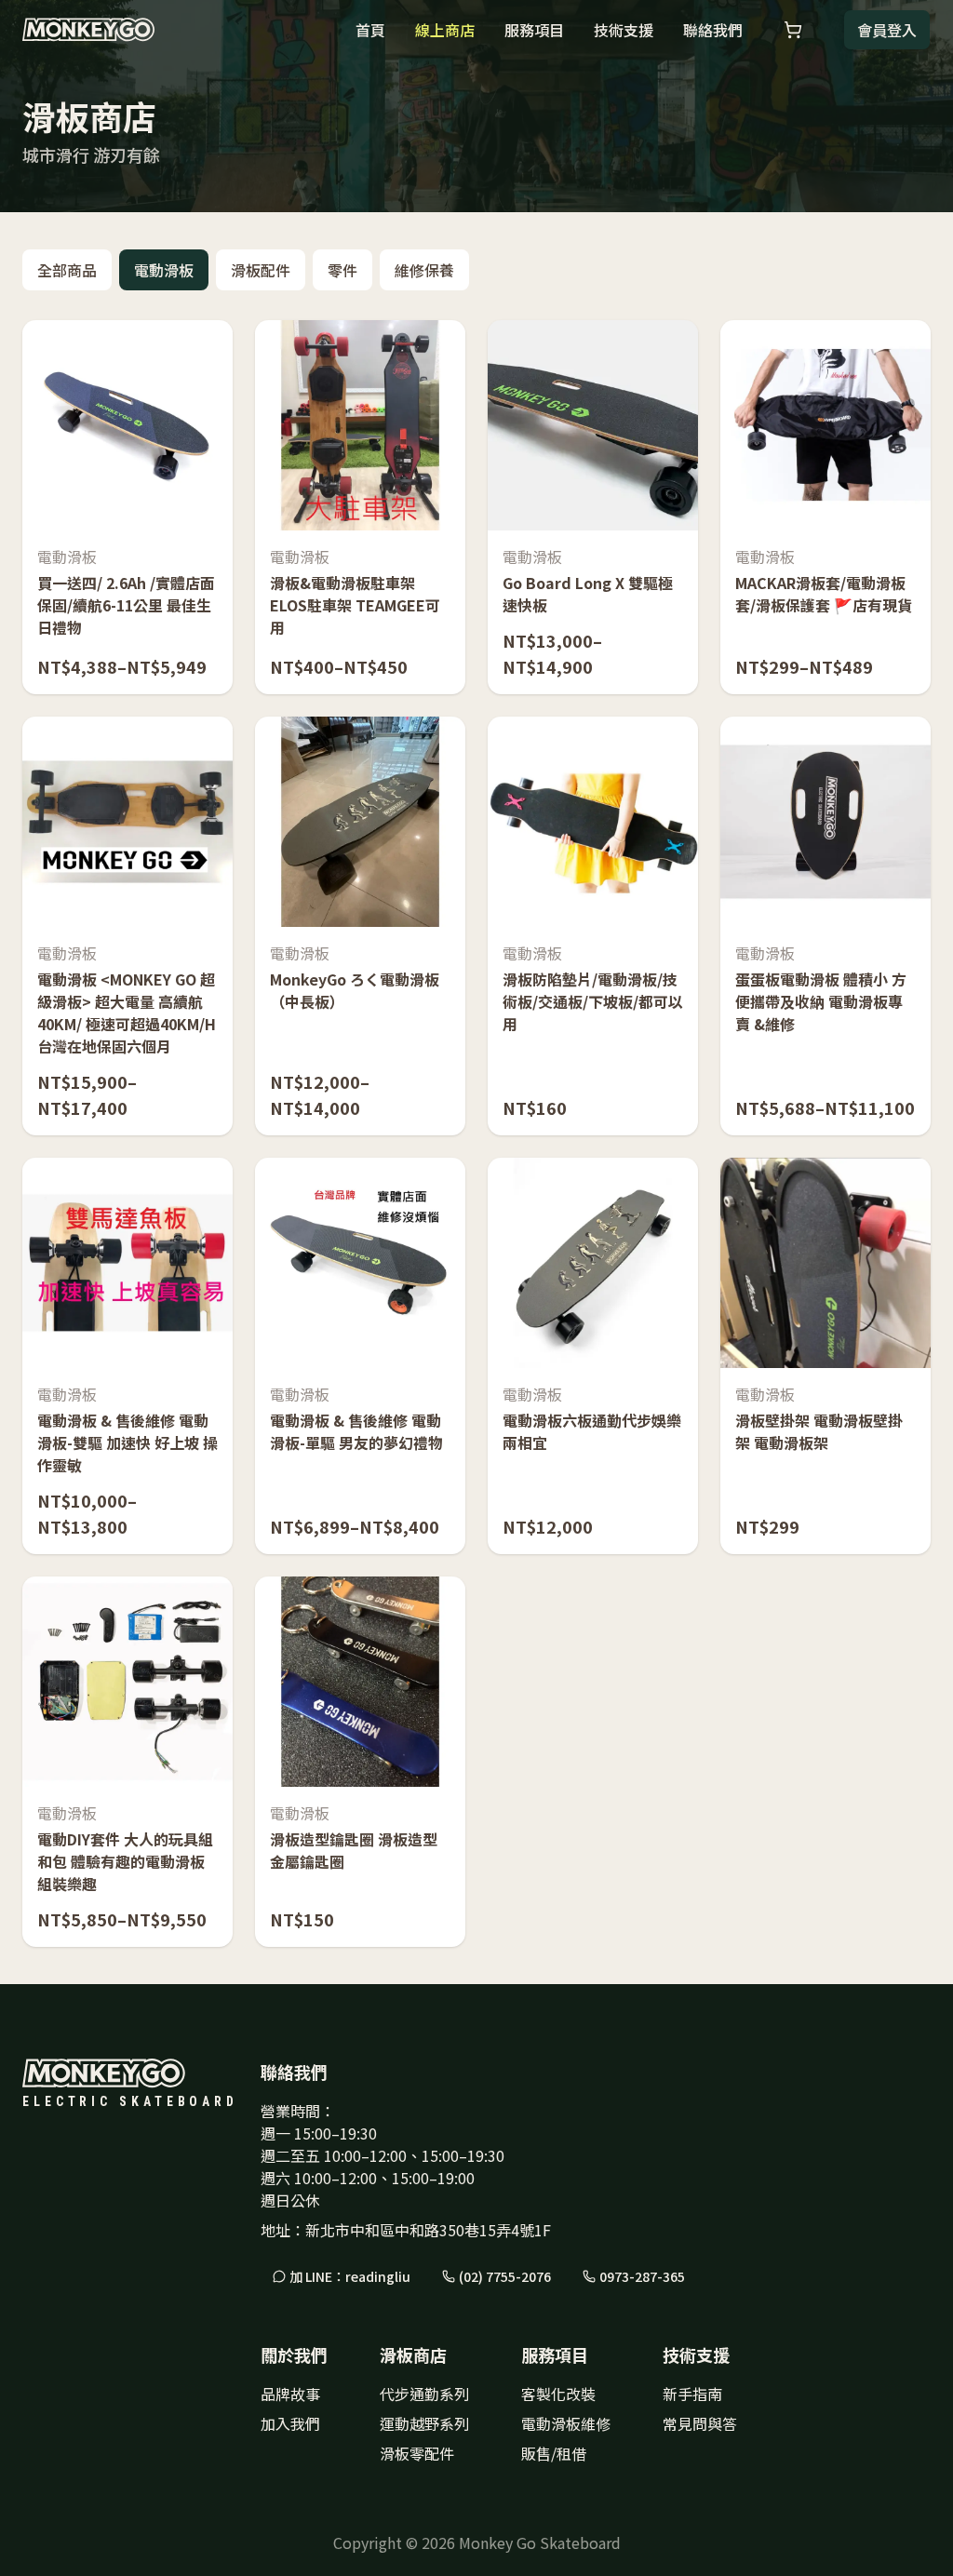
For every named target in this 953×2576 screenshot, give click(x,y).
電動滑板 (164, 270)
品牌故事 (290, 2394)
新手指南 (692, 2394)
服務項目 (534, 30)
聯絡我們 (713, 30)
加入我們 (290, 2423)
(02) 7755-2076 (505, 2276)
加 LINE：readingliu (350, 2276)
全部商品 (67, 270)
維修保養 (424, 270)
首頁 (370, 30)
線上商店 (445, 30)
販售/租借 (554, 2453)
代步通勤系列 (424, 2394)
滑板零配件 (417, 2453)
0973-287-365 (642, 2276)
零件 (342, 270)
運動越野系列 (424, 2423)
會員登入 (887, 30)
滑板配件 (261, 270)
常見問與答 (700, 2423)
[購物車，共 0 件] (793, 30)
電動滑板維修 (566, 2423)
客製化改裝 (558, 2394)
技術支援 (624, 30)
